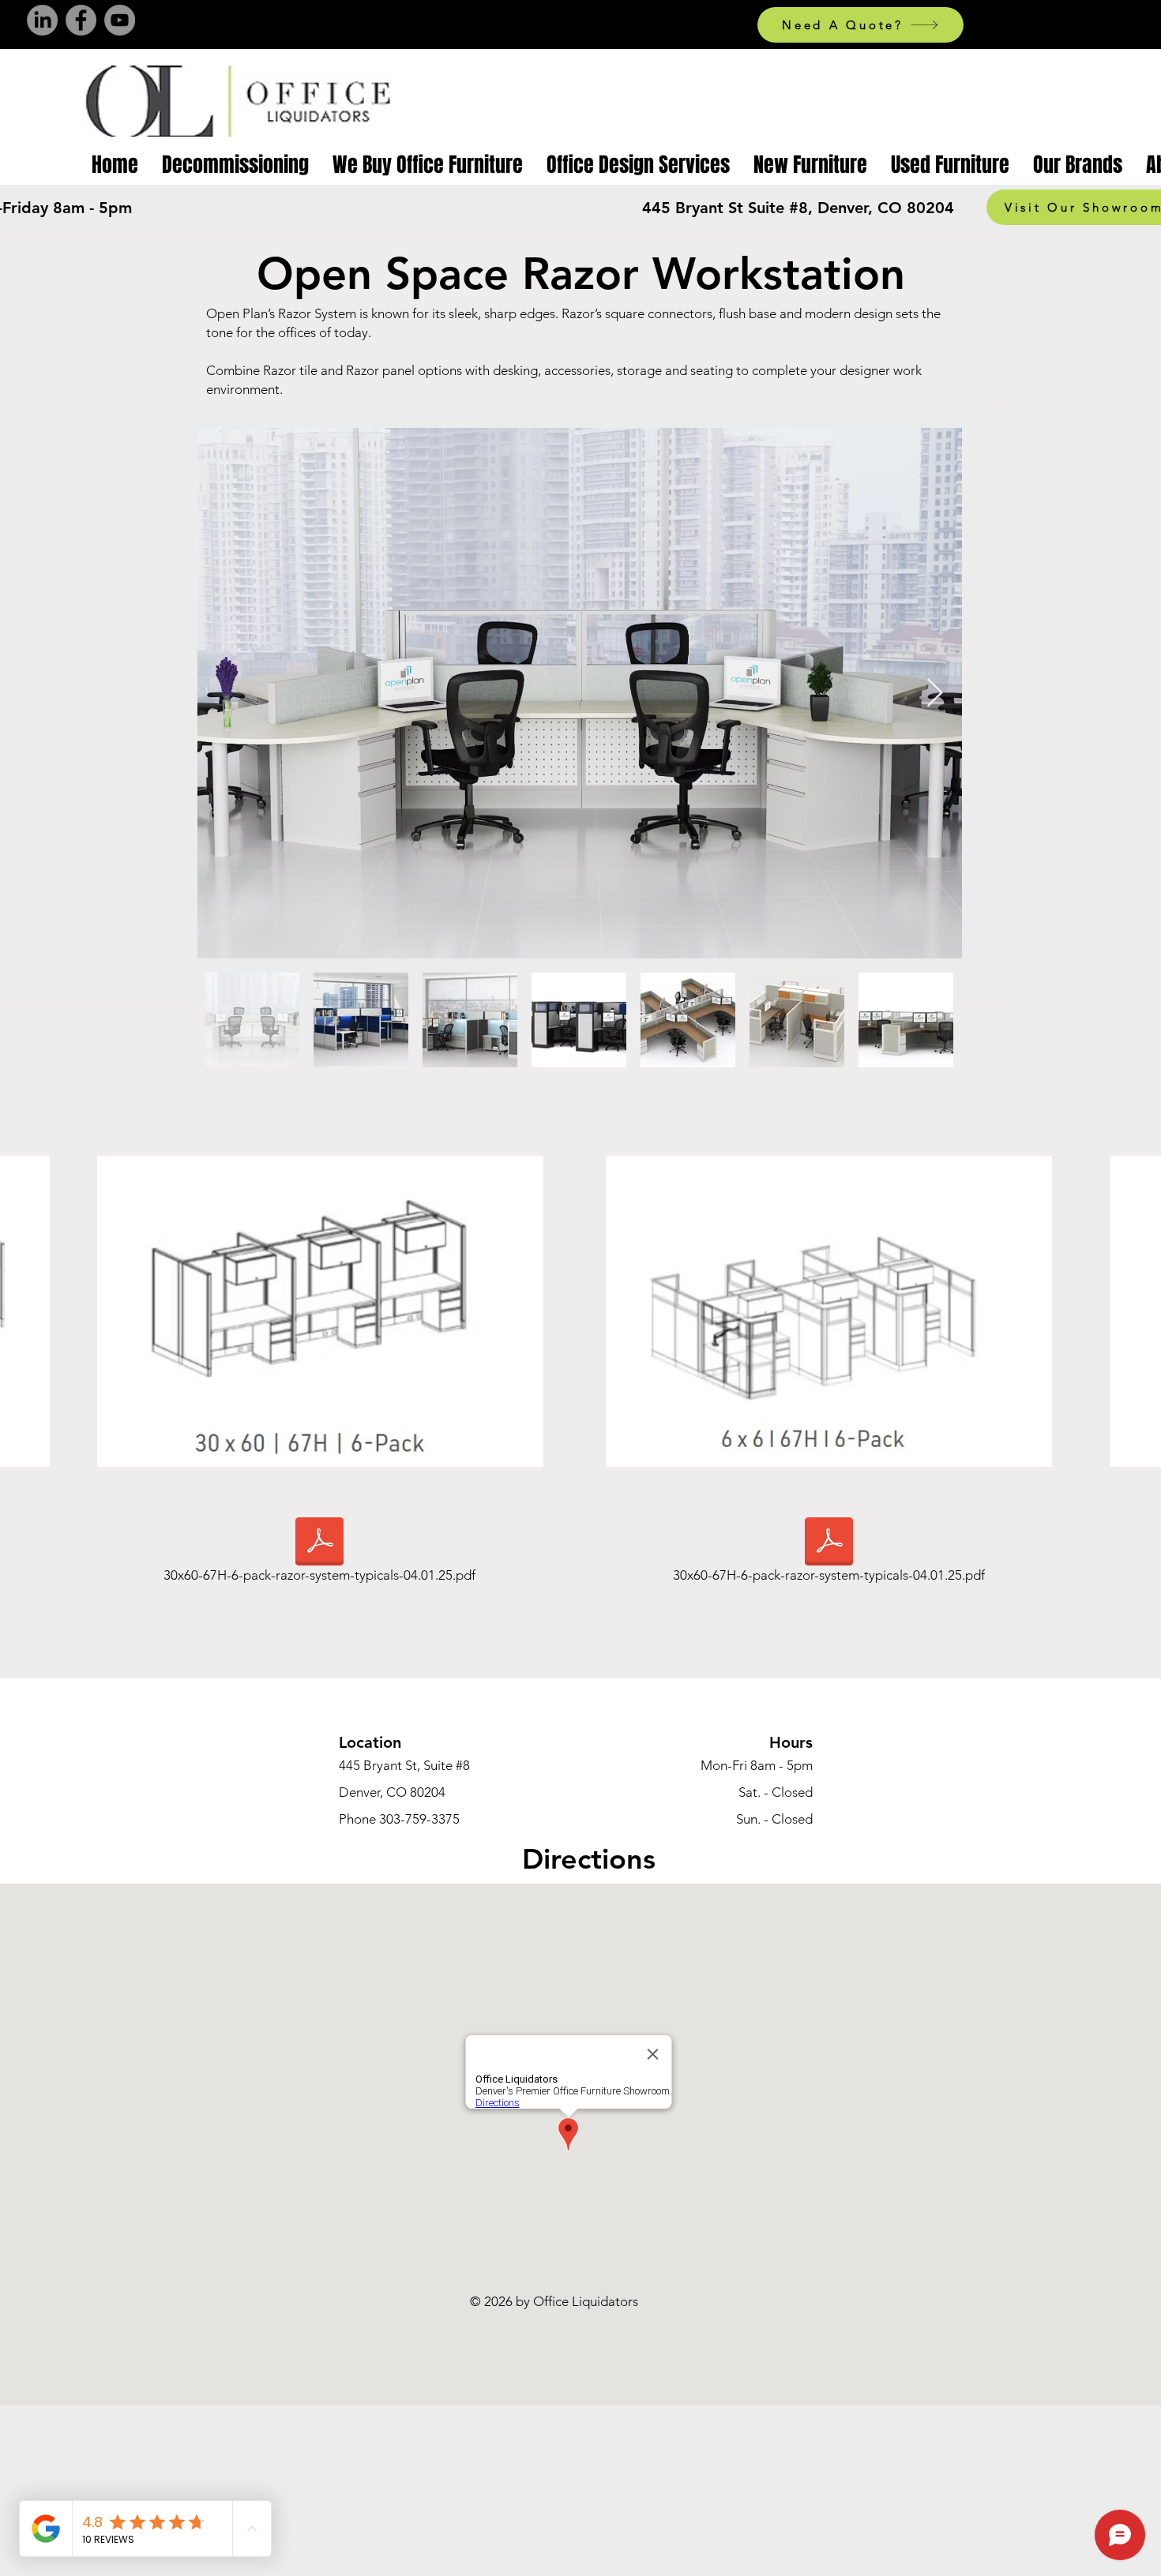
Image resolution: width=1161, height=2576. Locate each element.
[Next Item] (935, 694)
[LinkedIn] (42, 20)
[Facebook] (81, 20)
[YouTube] (120, 20)
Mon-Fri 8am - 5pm (757, 1765)
